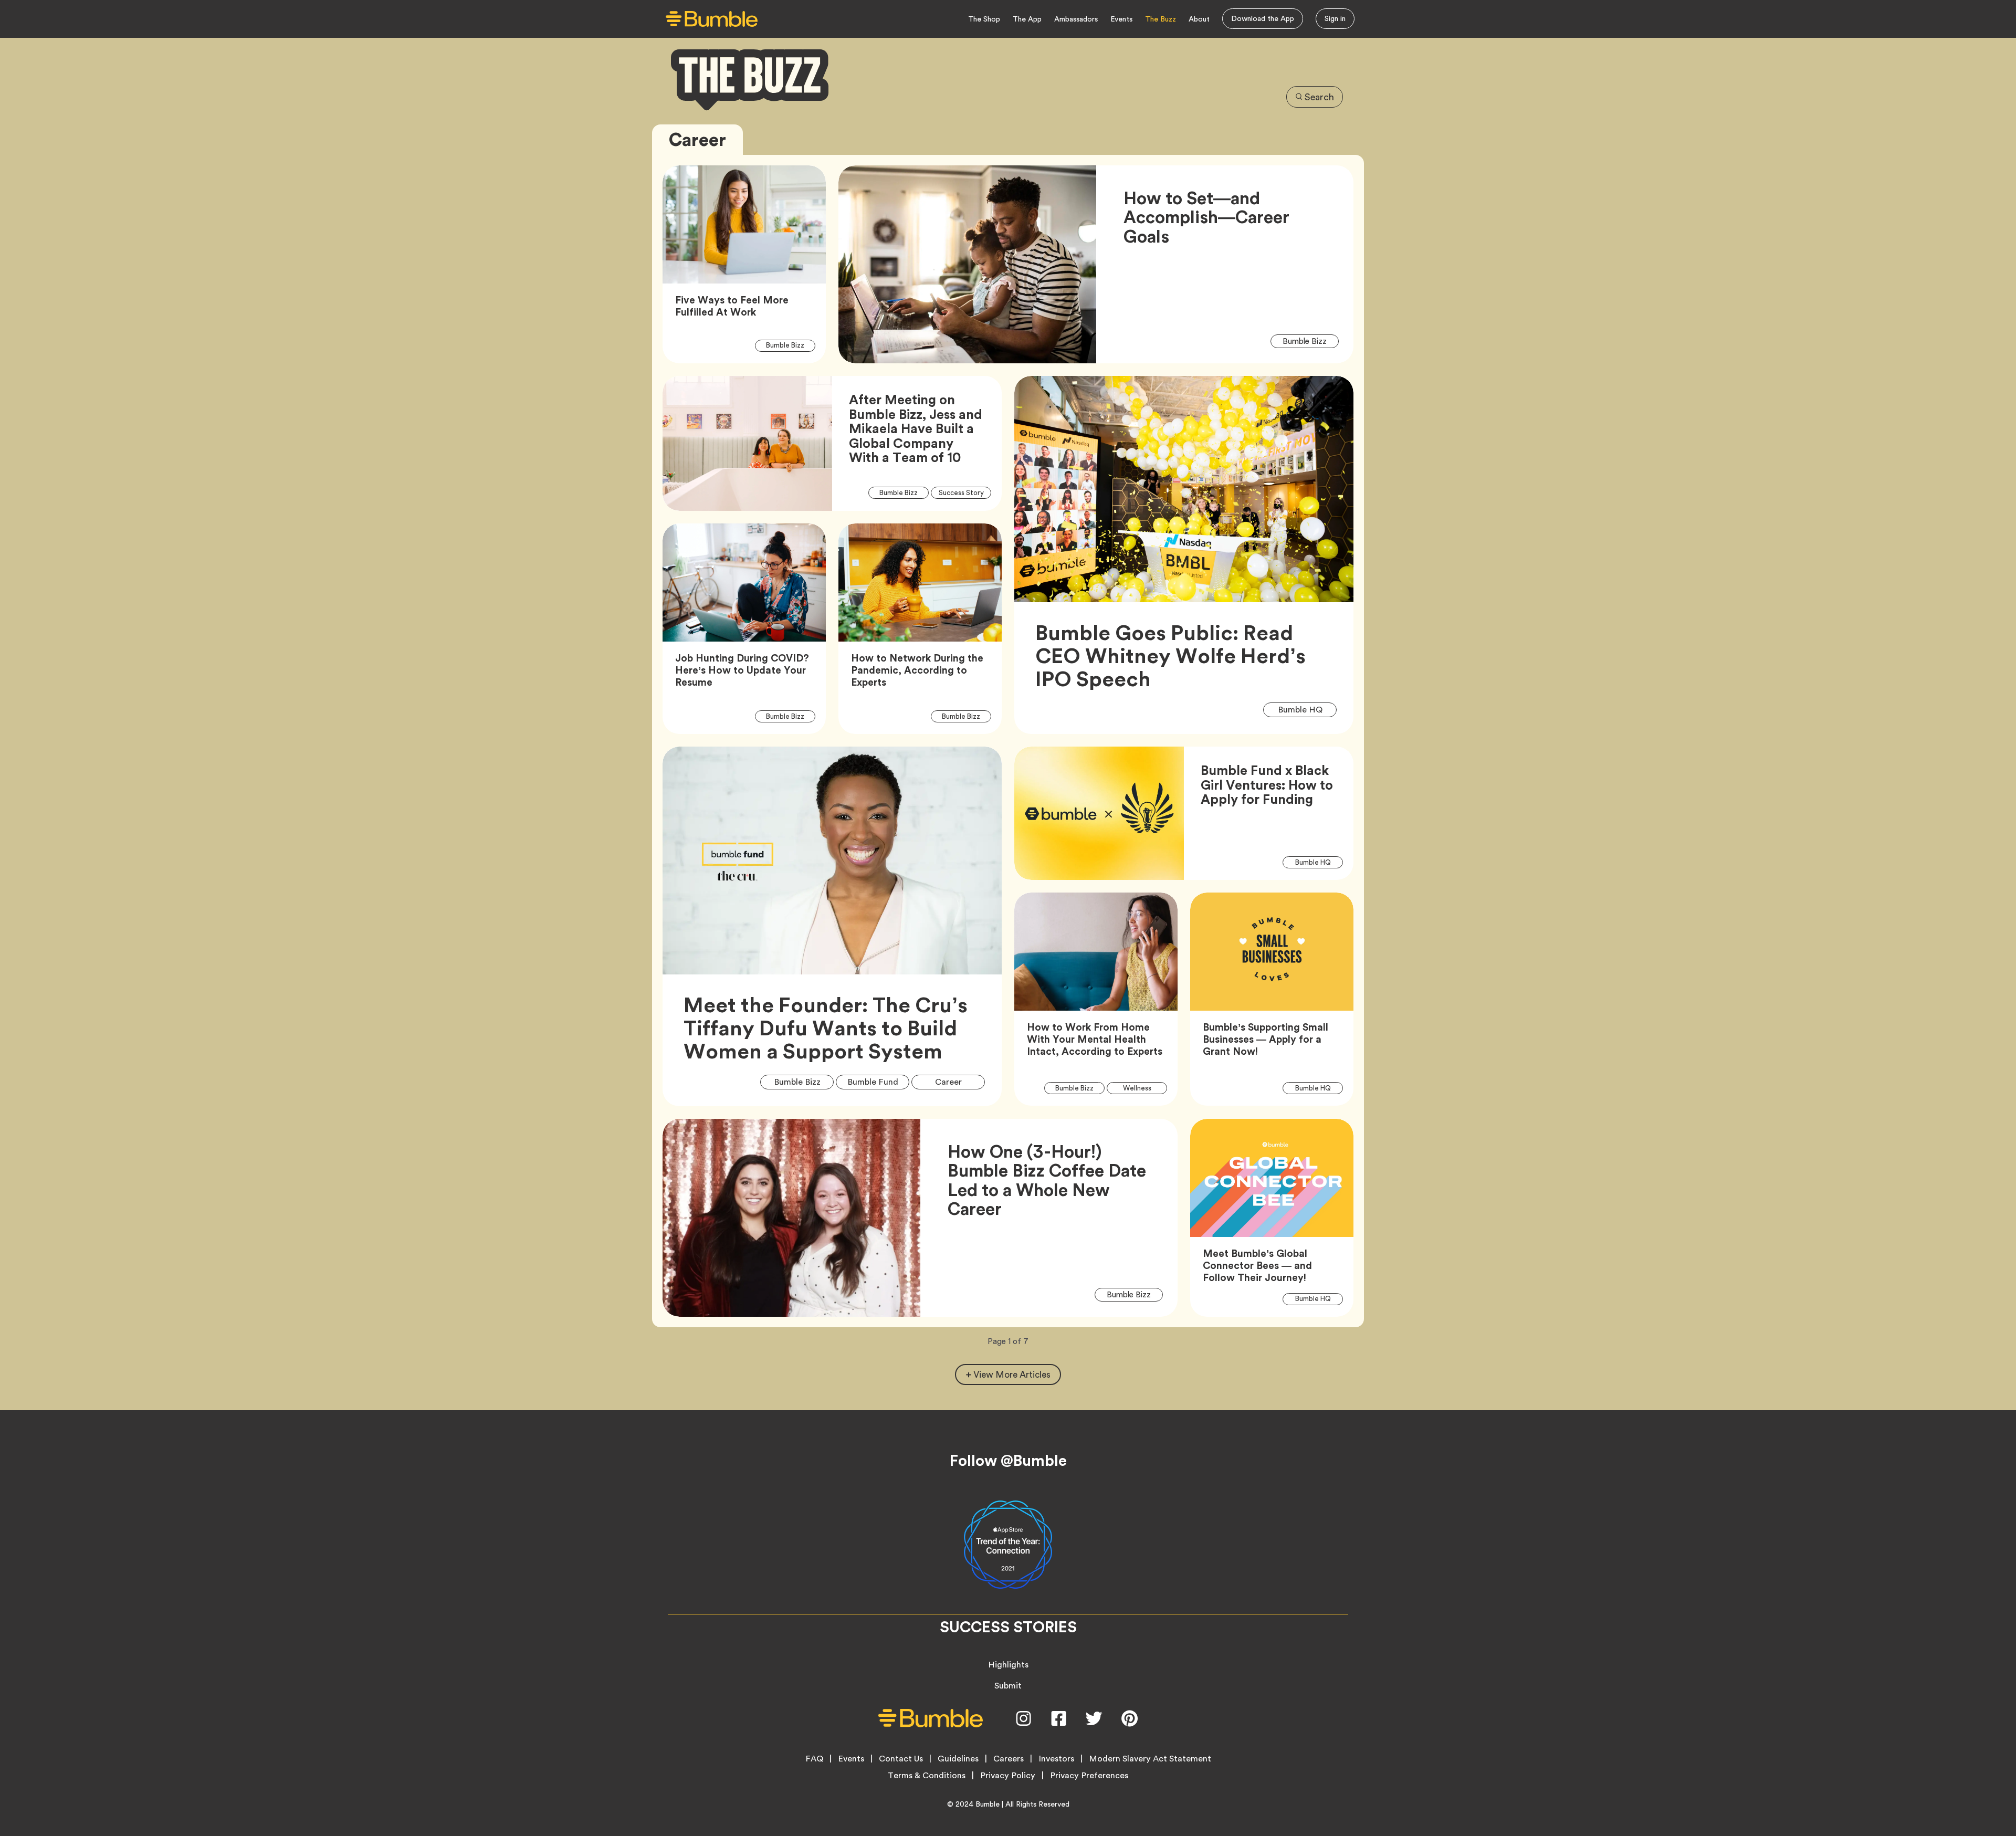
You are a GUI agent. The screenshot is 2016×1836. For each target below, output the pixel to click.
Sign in (1335, 18)
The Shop (984, 19)
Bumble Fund (878, 1082)
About (1199, 19)
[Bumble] (712, 19)
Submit (1008, 1686)
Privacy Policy (1008, 1776)
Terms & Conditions (927, 1776)
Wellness (1143, 1088)
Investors (1056, 1759)
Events (1121, 19)
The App (1027, 19)
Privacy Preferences (1089, 1776)
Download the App (1263, 18)
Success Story (965, 492)
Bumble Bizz (791, 345)
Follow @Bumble (1008, 1461)
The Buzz (1161, 19)
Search (1319, 97)
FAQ (814, 1759)
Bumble (988, 1804)
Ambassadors (1076, 19)
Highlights (1008, 1665)
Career (956, 1082)
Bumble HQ (1307, 709)
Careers (1009, 1759)
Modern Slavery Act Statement (1150, 1759)
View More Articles (1012, 1375)
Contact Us (901, 1759)
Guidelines (958, 1759)
